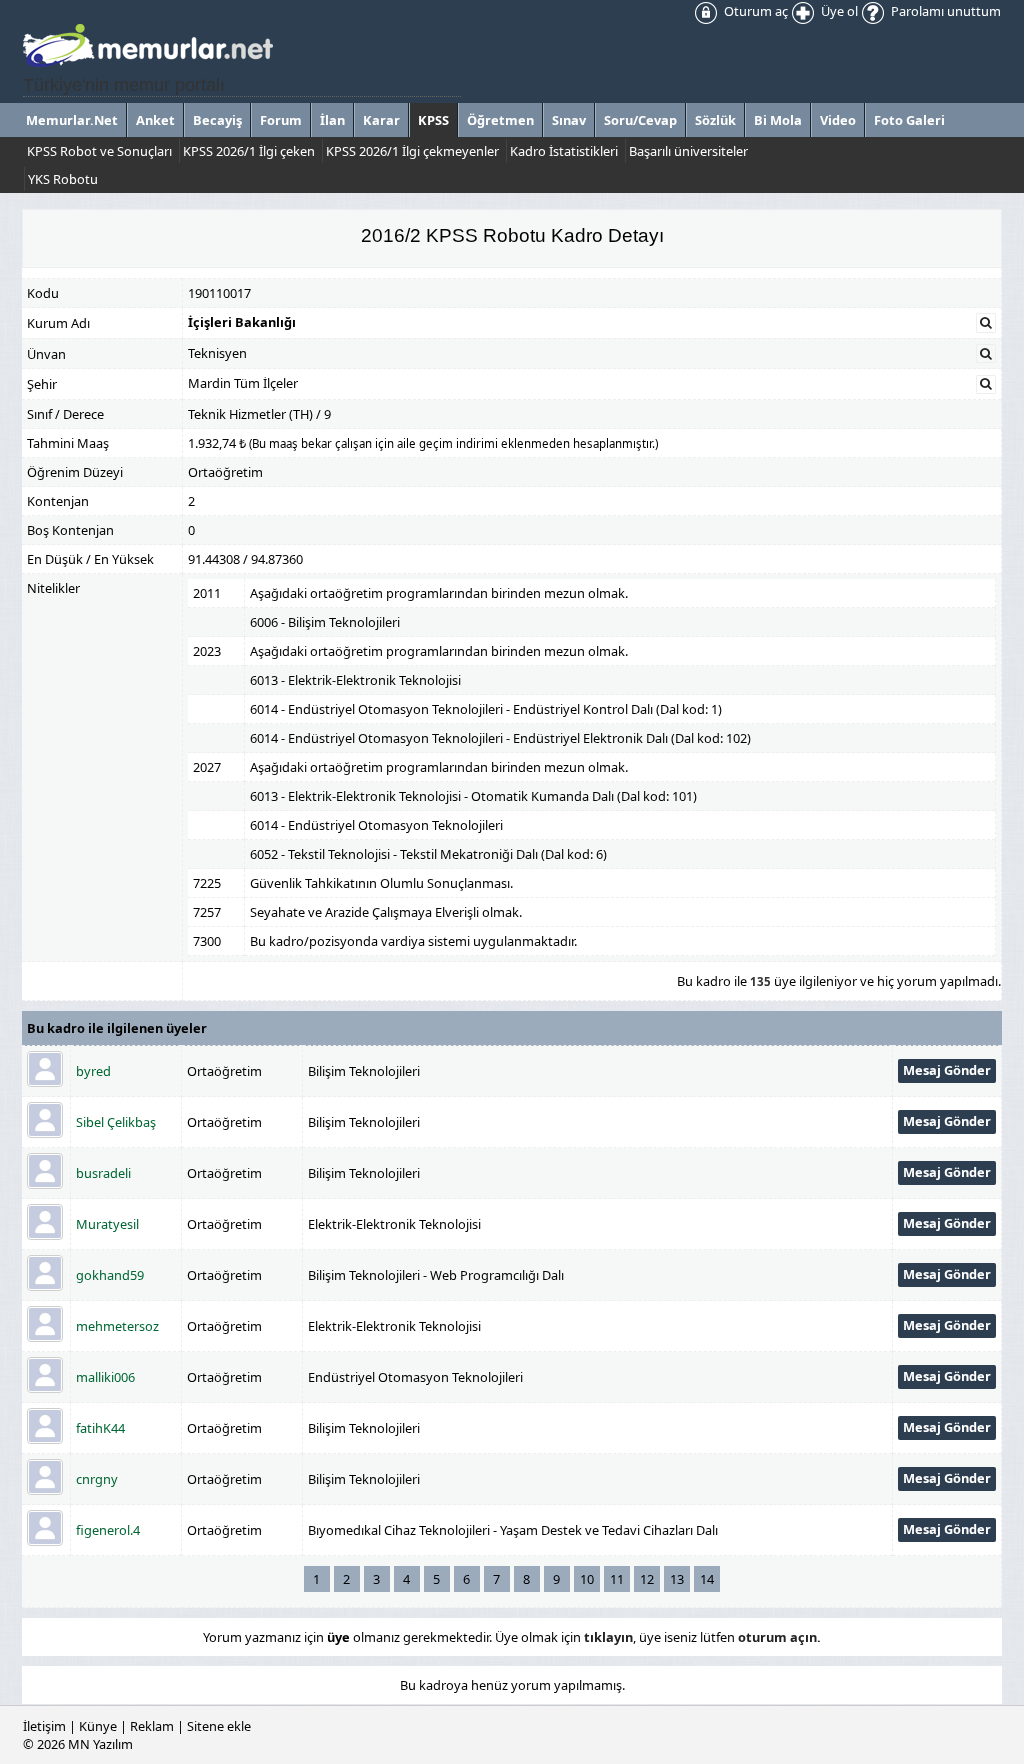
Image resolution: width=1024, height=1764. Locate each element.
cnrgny (97, 1479)
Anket (155, 120)
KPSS (433, 120)
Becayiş (217, 120)
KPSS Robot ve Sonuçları (99, 151)
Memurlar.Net (72, 120)
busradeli (103, 1173)
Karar (381, 120)
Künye (98, 1726)
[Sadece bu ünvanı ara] (986, 354)
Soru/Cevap (640, 120)
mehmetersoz (117, 1326)
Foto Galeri (909, 120)
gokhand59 (110, 1275)
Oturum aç (754, 11)
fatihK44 (100, 1428)
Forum (281, 120)
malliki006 (105, 1377)
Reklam (152, 1726)
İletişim (44, 1726)
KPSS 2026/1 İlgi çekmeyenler (412, 151)
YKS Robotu (63, 179)
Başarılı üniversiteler (688, 151)
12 (647, 1579)
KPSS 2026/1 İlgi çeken (249, 151)
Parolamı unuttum (944, 11)
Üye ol (838, 11)
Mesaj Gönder (947, 1070)
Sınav (569, 120)
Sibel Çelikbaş (116, 1122)
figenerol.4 (108, 1530)
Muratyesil (107, 1224)
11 (617, 1579)
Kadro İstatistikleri (564, 151)
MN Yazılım (100, 1744)
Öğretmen (500, 120)
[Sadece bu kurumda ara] (986, 323)
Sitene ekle (219, 1726)
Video (838, 120)
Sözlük (715, 120)
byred (93, 1071)
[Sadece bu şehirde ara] (986, 384)
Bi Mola (778, 120)
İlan (332, 120)
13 (677, 1579)
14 (707, 1579)
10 (587, 1579)
